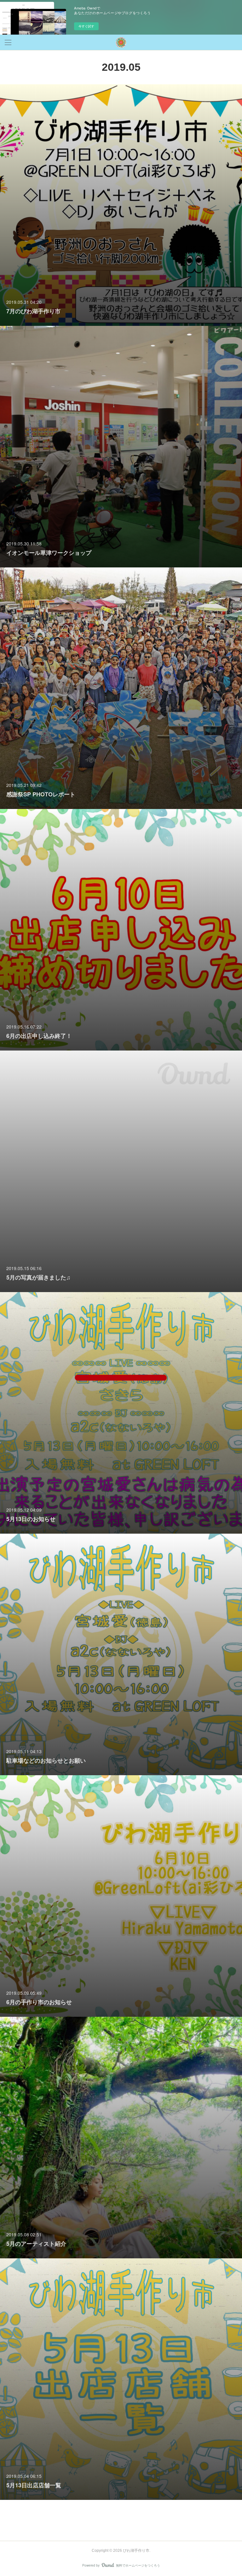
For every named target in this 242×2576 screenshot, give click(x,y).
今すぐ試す (86, 26)
